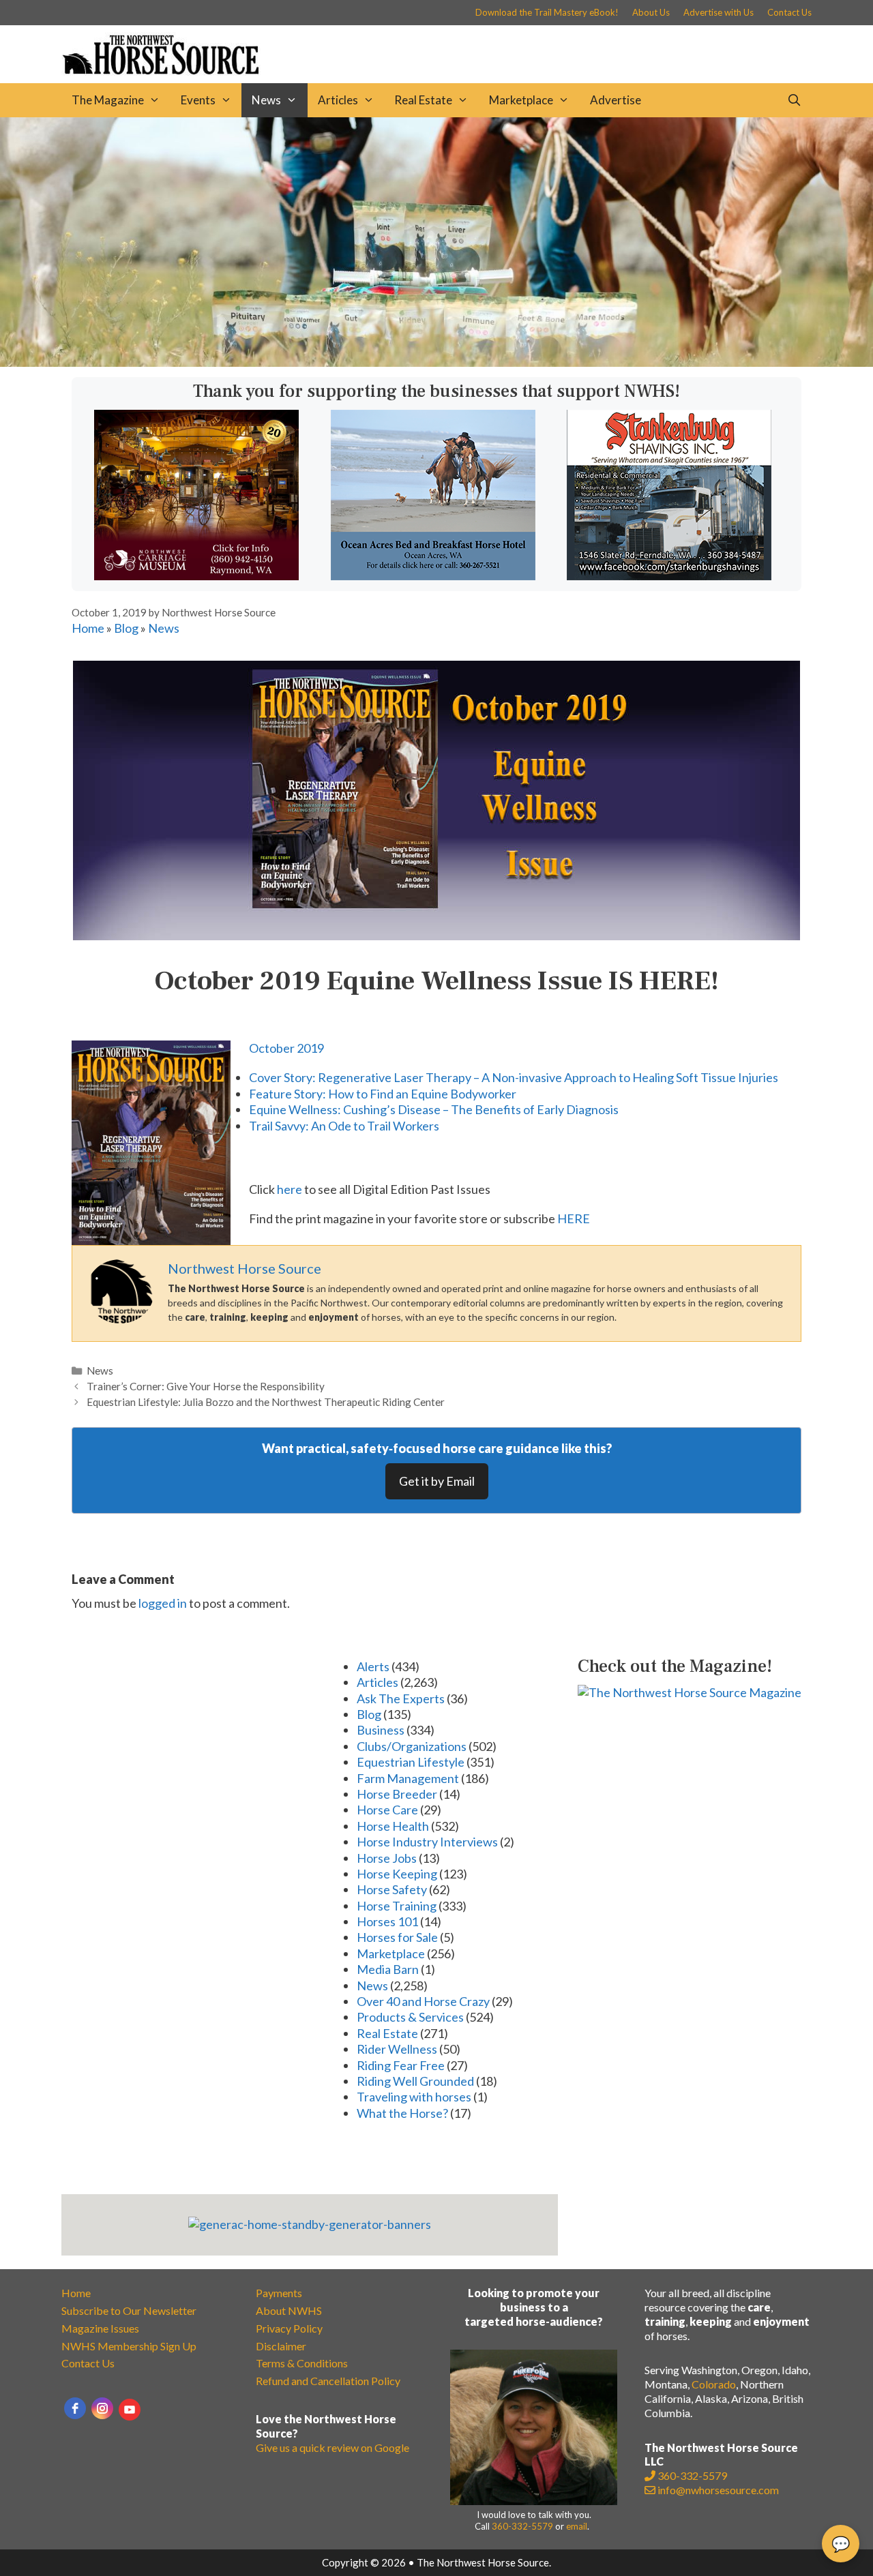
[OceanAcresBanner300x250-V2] (433, 575)
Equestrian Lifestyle (411, 1762)
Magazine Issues (100, 2328)
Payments (279, 2293)
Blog (126, 628)
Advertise (616, 100)
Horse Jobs (387, 1858)
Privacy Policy (289, 2328)
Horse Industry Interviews (427, 1842)
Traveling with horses (414, 2097)
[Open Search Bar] (794, 100)
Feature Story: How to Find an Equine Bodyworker (383, 1094)
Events (198, 100)
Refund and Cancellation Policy (328, 2381)
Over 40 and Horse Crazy (423, 2001)
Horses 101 (387, 1921)
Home (88, 628)
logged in (163, 1603)
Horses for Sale (397, 1937)
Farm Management (408, 1778)
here (290, 1189)
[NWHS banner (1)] (196, 575)
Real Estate (423, 100)
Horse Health (393, 1826)
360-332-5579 (522, 2526)
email (577, 2526)
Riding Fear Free (401, 2065)
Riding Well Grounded (415, 2081)
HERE (574, 1218)
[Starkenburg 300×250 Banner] (669, 575)
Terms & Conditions (302, 2363)
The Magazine (108, 100)
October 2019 (286, 1048)
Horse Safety (392, 1889)
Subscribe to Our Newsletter (129, 2310)
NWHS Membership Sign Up (129, 2346)
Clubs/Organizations (412, 1746)
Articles (338, 100)
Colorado (714, 2384)
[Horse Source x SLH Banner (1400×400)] (436, 362)
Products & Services (410, 2017)
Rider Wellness (397, 2049)
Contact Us (789, 12)
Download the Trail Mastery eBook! (547, 12)
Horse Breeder (397, 1794)
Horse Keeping (397, 1874)
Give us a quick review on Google (332, 2447)
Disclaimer (281, 2346)
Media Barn (388, 1969)
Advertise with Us (719, 12)
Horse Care (387, 1810)
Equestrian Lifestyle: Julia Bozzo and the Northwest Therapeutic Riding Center (266, 1402)
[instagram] (102, 2408)
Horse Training (397, 1906)
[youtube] (130, 2410)
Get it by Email (437, 1481)
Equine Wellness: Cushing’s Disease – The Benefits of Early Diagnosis (434, 1109)
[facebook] (75, 2408)
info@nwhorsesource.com (718, 2490)
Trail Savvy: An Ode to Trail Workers (344, 1126)
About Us (651, 12)
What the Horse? (402, 2113)
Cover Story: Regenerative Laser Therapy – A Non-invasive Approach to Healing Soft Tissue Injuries (514, 1077)
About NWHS (289, 2310)
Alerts (373, 1666)
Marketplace (521, 100)
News (266, 100)
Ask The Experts (401, 1698)
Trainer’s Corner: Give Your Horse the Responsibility (206, 1386)
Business (381, 1730)
